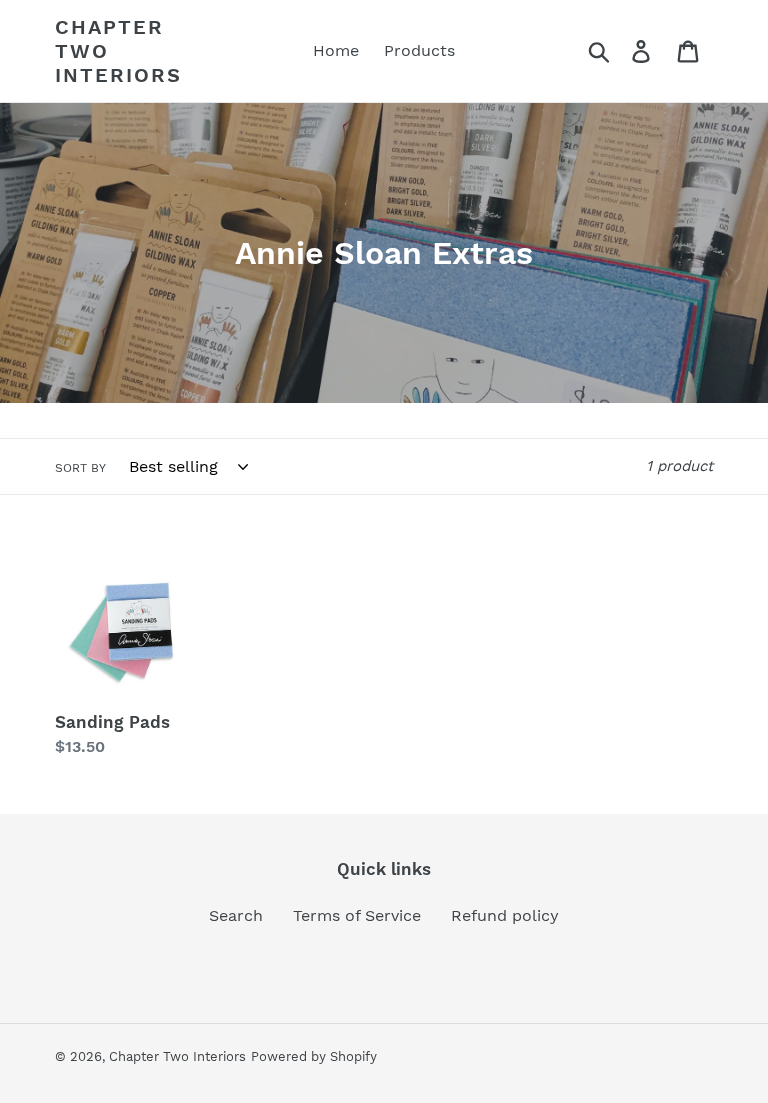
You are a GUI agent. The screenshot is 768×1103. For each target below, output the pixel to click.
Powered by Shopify (314, 1056)
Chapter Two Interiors (118, 51)
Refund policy (505, 915)
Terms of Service (357, 915)
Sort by (80, 468)
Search (236, 915)
